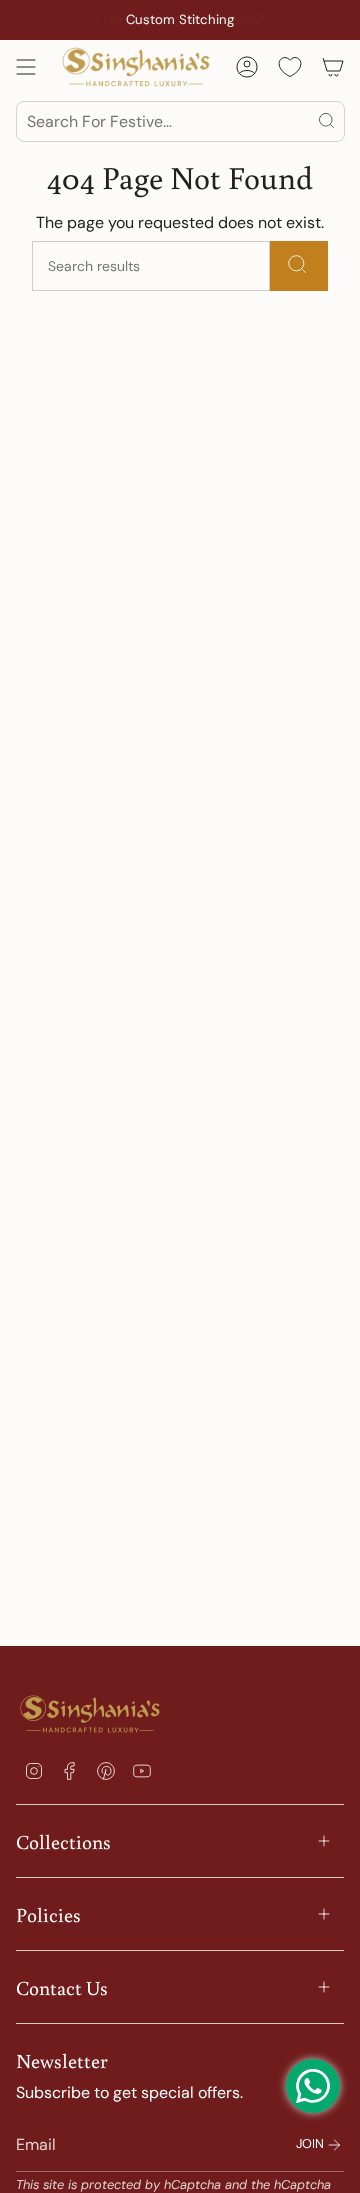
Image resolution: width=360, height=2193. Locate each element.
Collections (63, 1841)
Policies (48, 1914)
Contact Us (62, 1987)
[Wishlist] (290, 67)
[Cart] (333, 67)
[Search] (328, 121)
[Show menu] (26, 67)
